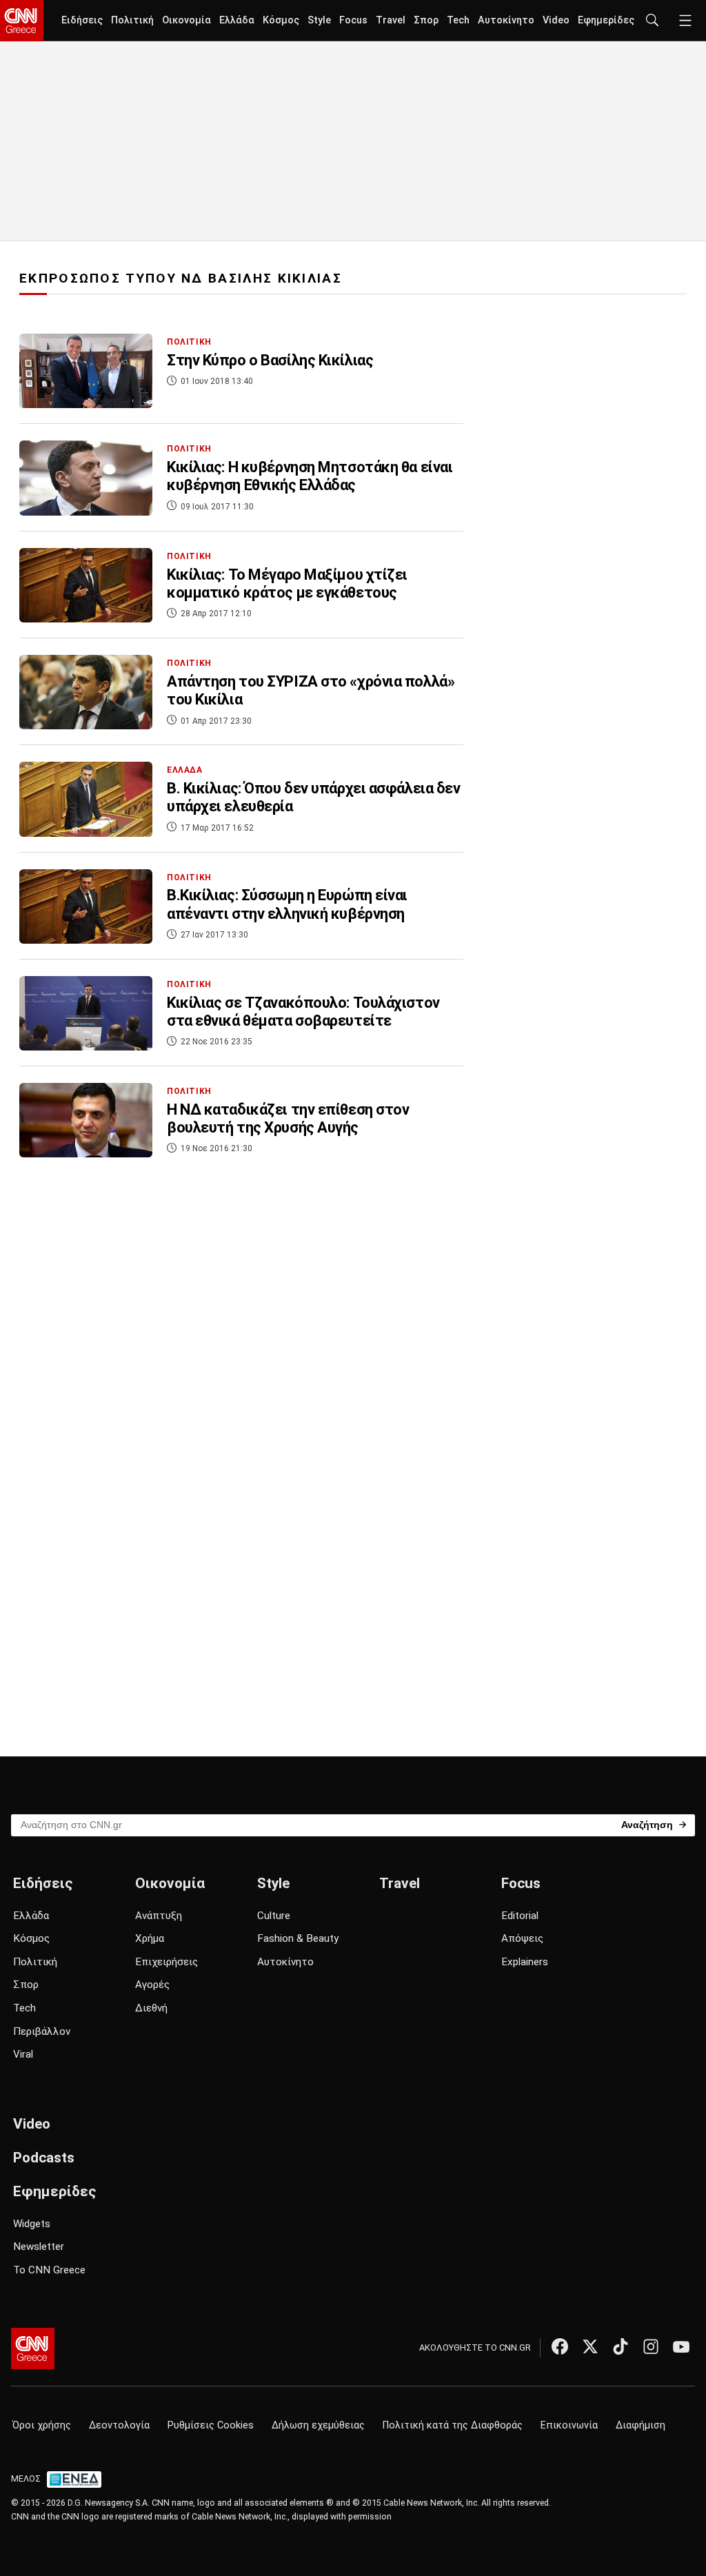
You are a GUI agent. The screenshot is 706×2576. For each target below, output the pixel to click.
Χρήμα (150, 1938)
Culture (274, 1916)
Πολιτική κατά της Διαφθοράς (453, 2425)
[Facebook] (560, 2346)
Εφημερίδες (606, 20)
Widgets (32, 2224)
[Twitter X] (590, 2346)
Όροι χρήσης (42, 2425)
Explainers (525, 1962)
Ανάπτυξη (159, 1916)
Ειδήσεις (82, 20)
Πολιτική (132, 20)
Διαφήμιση (641, 2425)
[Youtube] (681, 2346)
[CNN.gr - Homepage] (22, 21)
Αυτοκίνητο (506, 20)
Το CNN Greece (49, 2270)
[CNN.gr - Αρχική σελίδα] (33, 2349)
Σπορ (426, 20)
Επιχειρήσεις (167, 1962)
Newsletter (39, 2247)
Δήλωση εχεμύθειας (318, 2425)
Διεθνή (151, 2008)
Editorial (520, 1916)
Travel (391, 20)
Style (319, 20)
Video (556, 20)
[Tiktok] (621, 2346)
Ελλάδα (237, 20)
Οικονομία (186, 20)
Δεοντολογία (119, 2425)
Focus (353, 20)
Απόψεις (522, 1938)
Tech (458, 20)
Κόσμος (281, 20)
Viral (23, 2054)
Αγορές (152, 1985)
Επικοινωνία (569, 2425)
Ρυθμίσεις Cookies (211, 2425)
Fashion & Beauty (298, 1938)
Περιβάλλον (42, 2031)
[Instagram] (651, 2346)
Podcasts (44, 2158)
